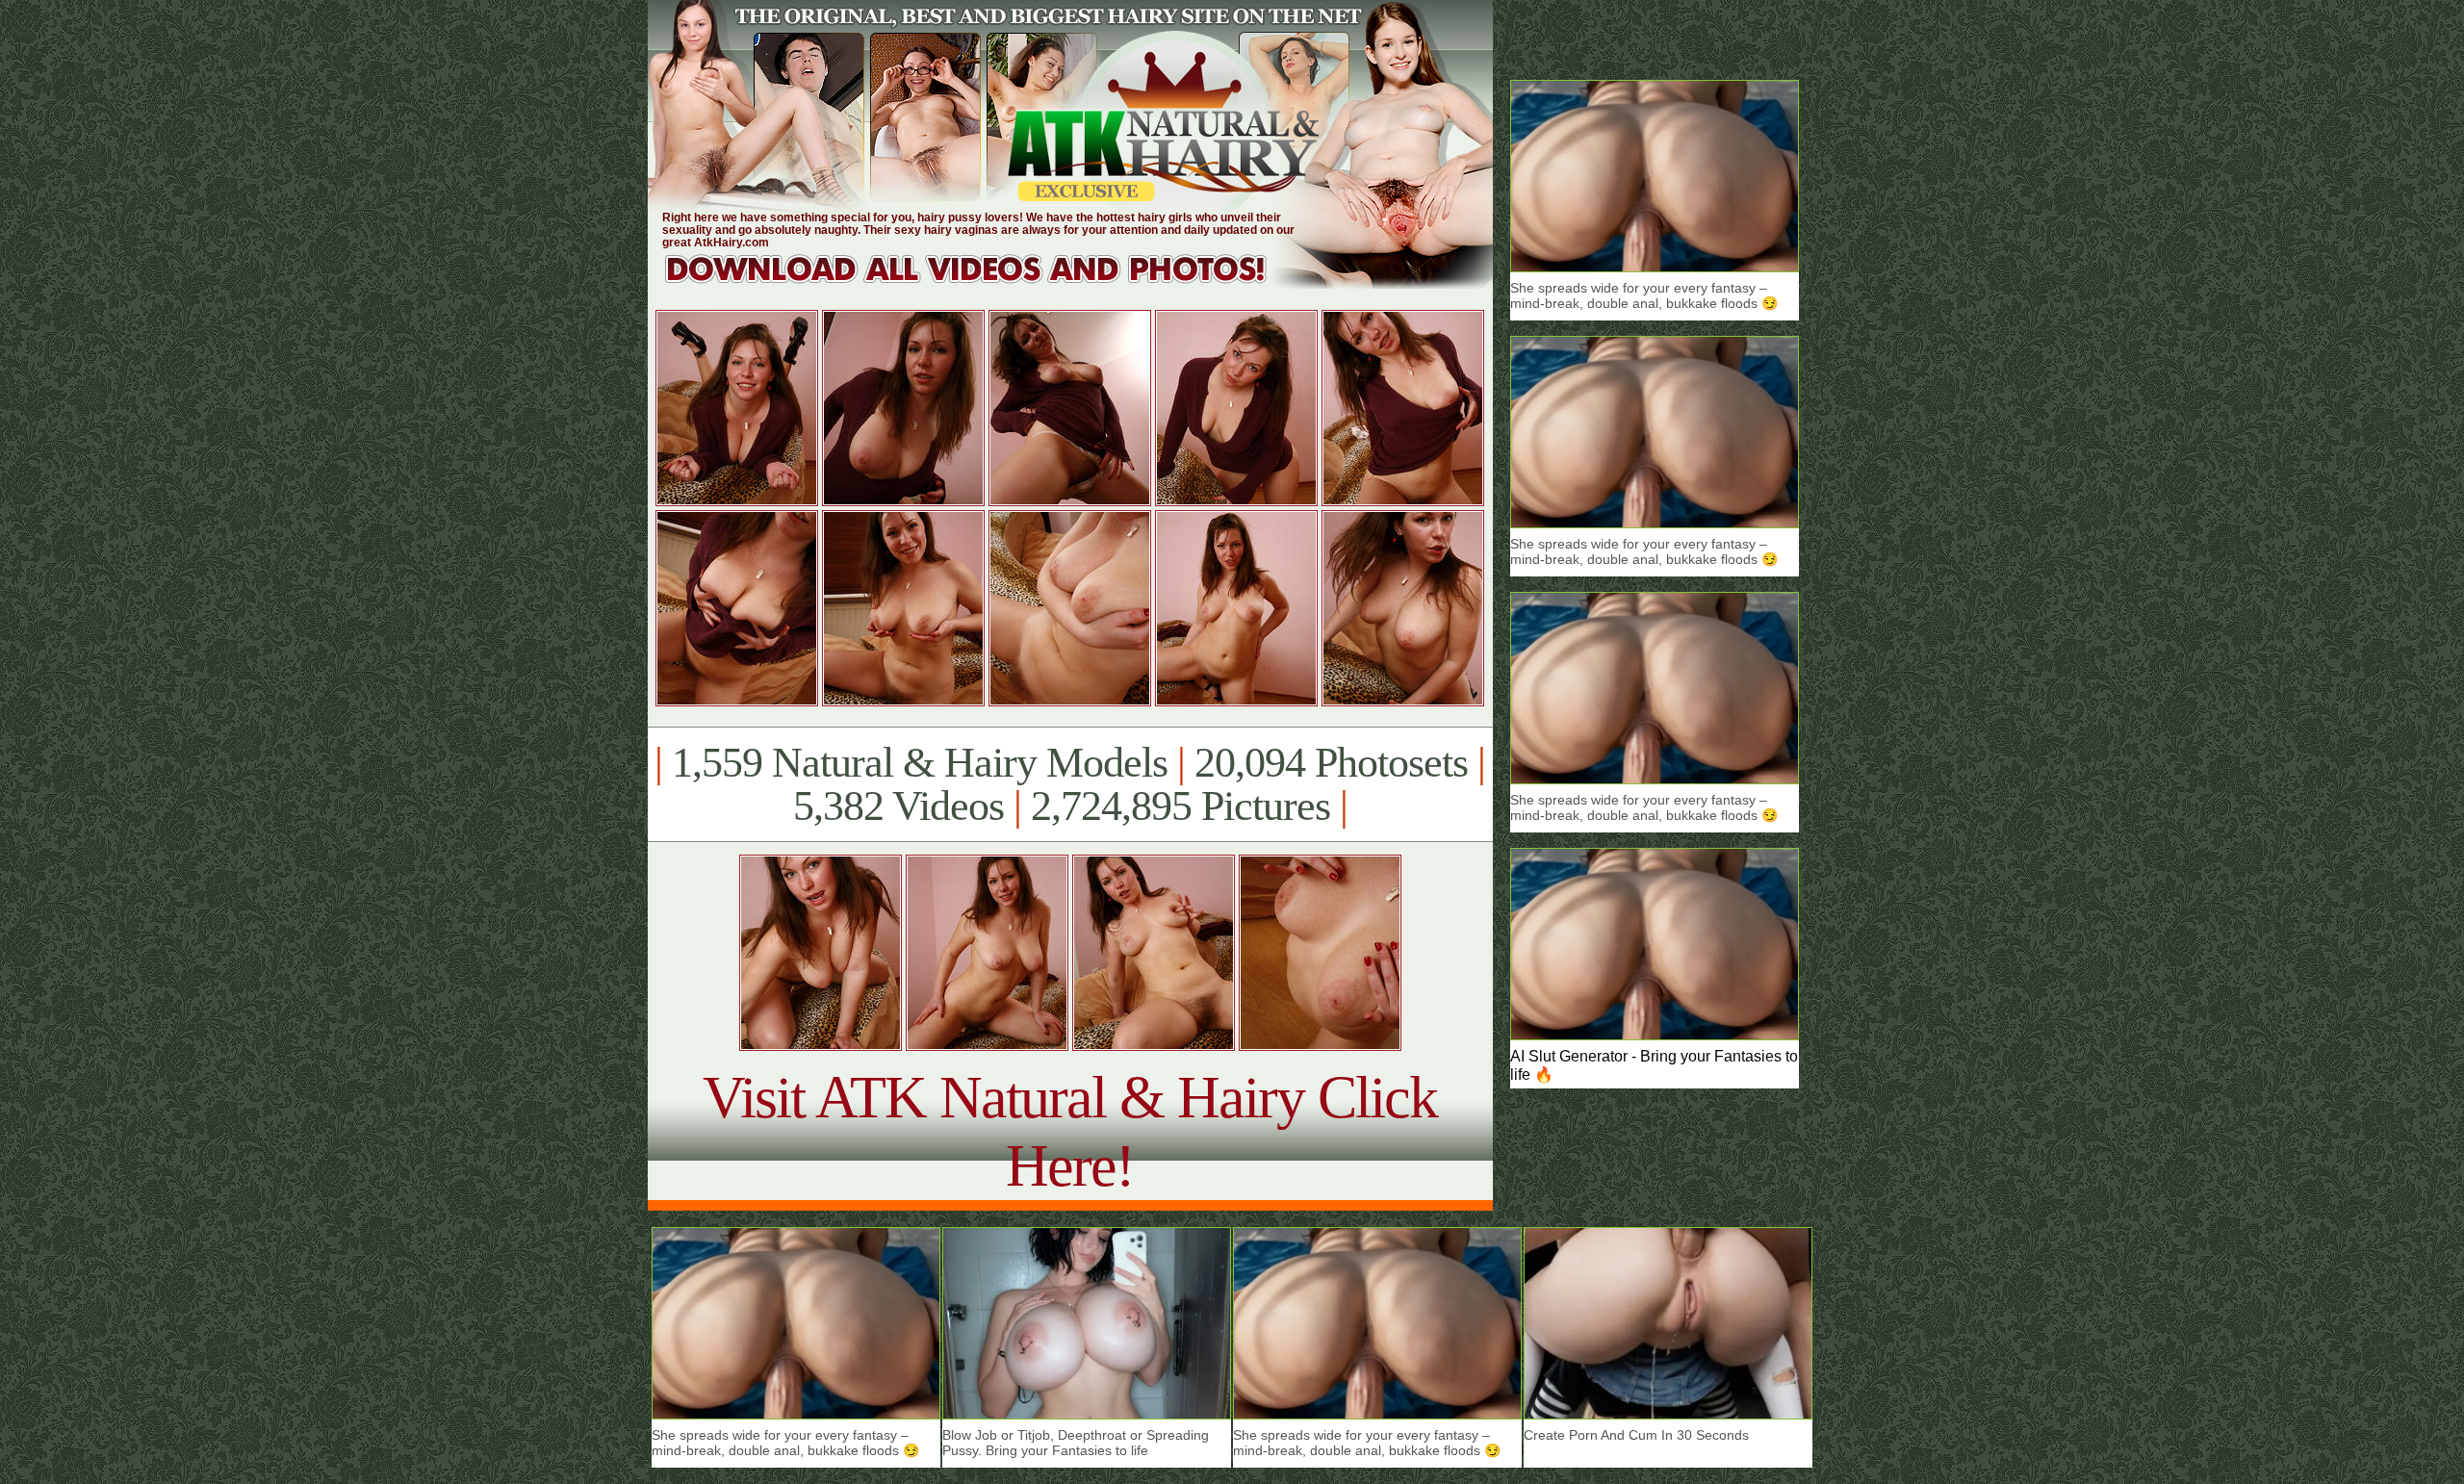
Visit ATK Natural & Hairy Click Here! (1070, 1131)
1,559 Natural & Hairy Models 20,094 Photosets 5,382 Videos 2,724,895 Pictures (1070, 784)
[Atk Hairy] (984, 283)
